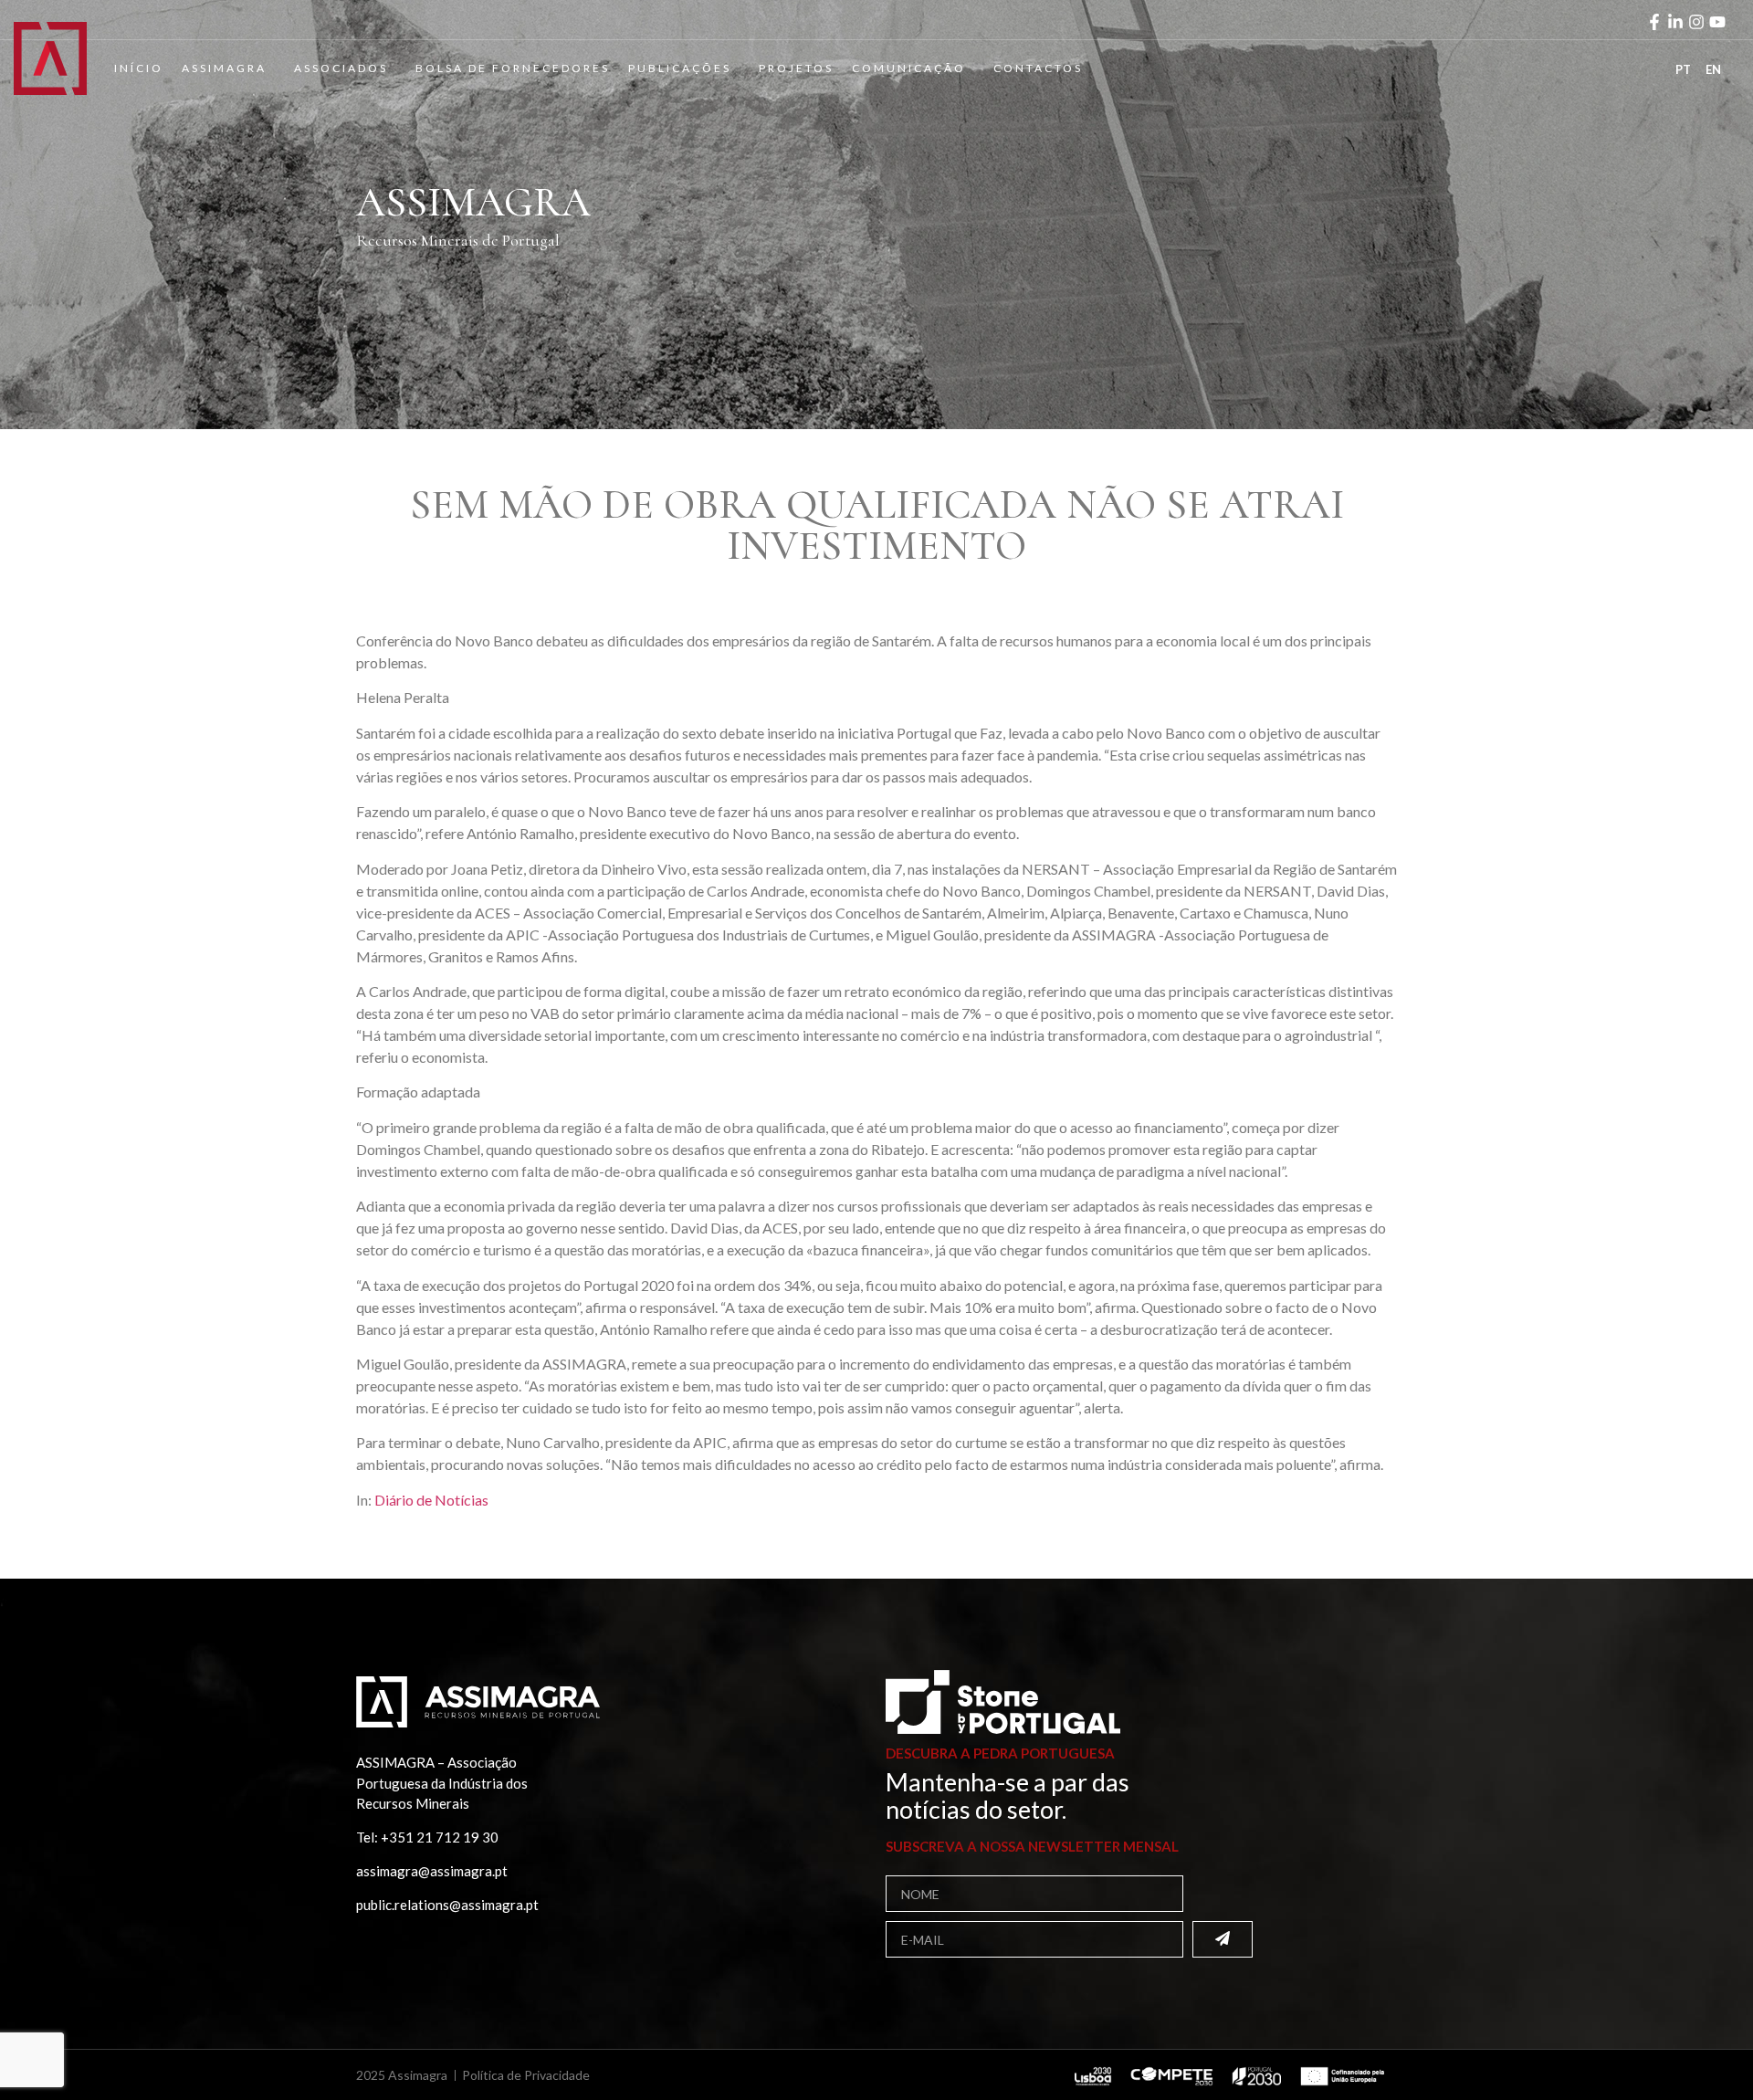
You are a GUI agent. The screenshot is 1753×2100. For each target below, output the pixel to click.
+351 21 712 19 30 (440, 1837)
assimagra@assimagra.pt (432, 1871)
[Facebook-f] (1654, 22)
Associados (341, 68)
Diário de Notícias (431, 1500)
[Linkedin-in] (1675, 22)
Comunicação (909, 68)
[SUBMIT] (1223, 1939)
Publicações (680, 68)
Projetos (796, 68)
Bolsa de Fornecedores (513, 68)
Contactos (1038, 68)
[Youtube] (1717, 22)
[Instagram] (1696, 22)
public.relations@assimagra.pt (447, 1905)
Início (139, 68)
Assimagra (224, 68)
